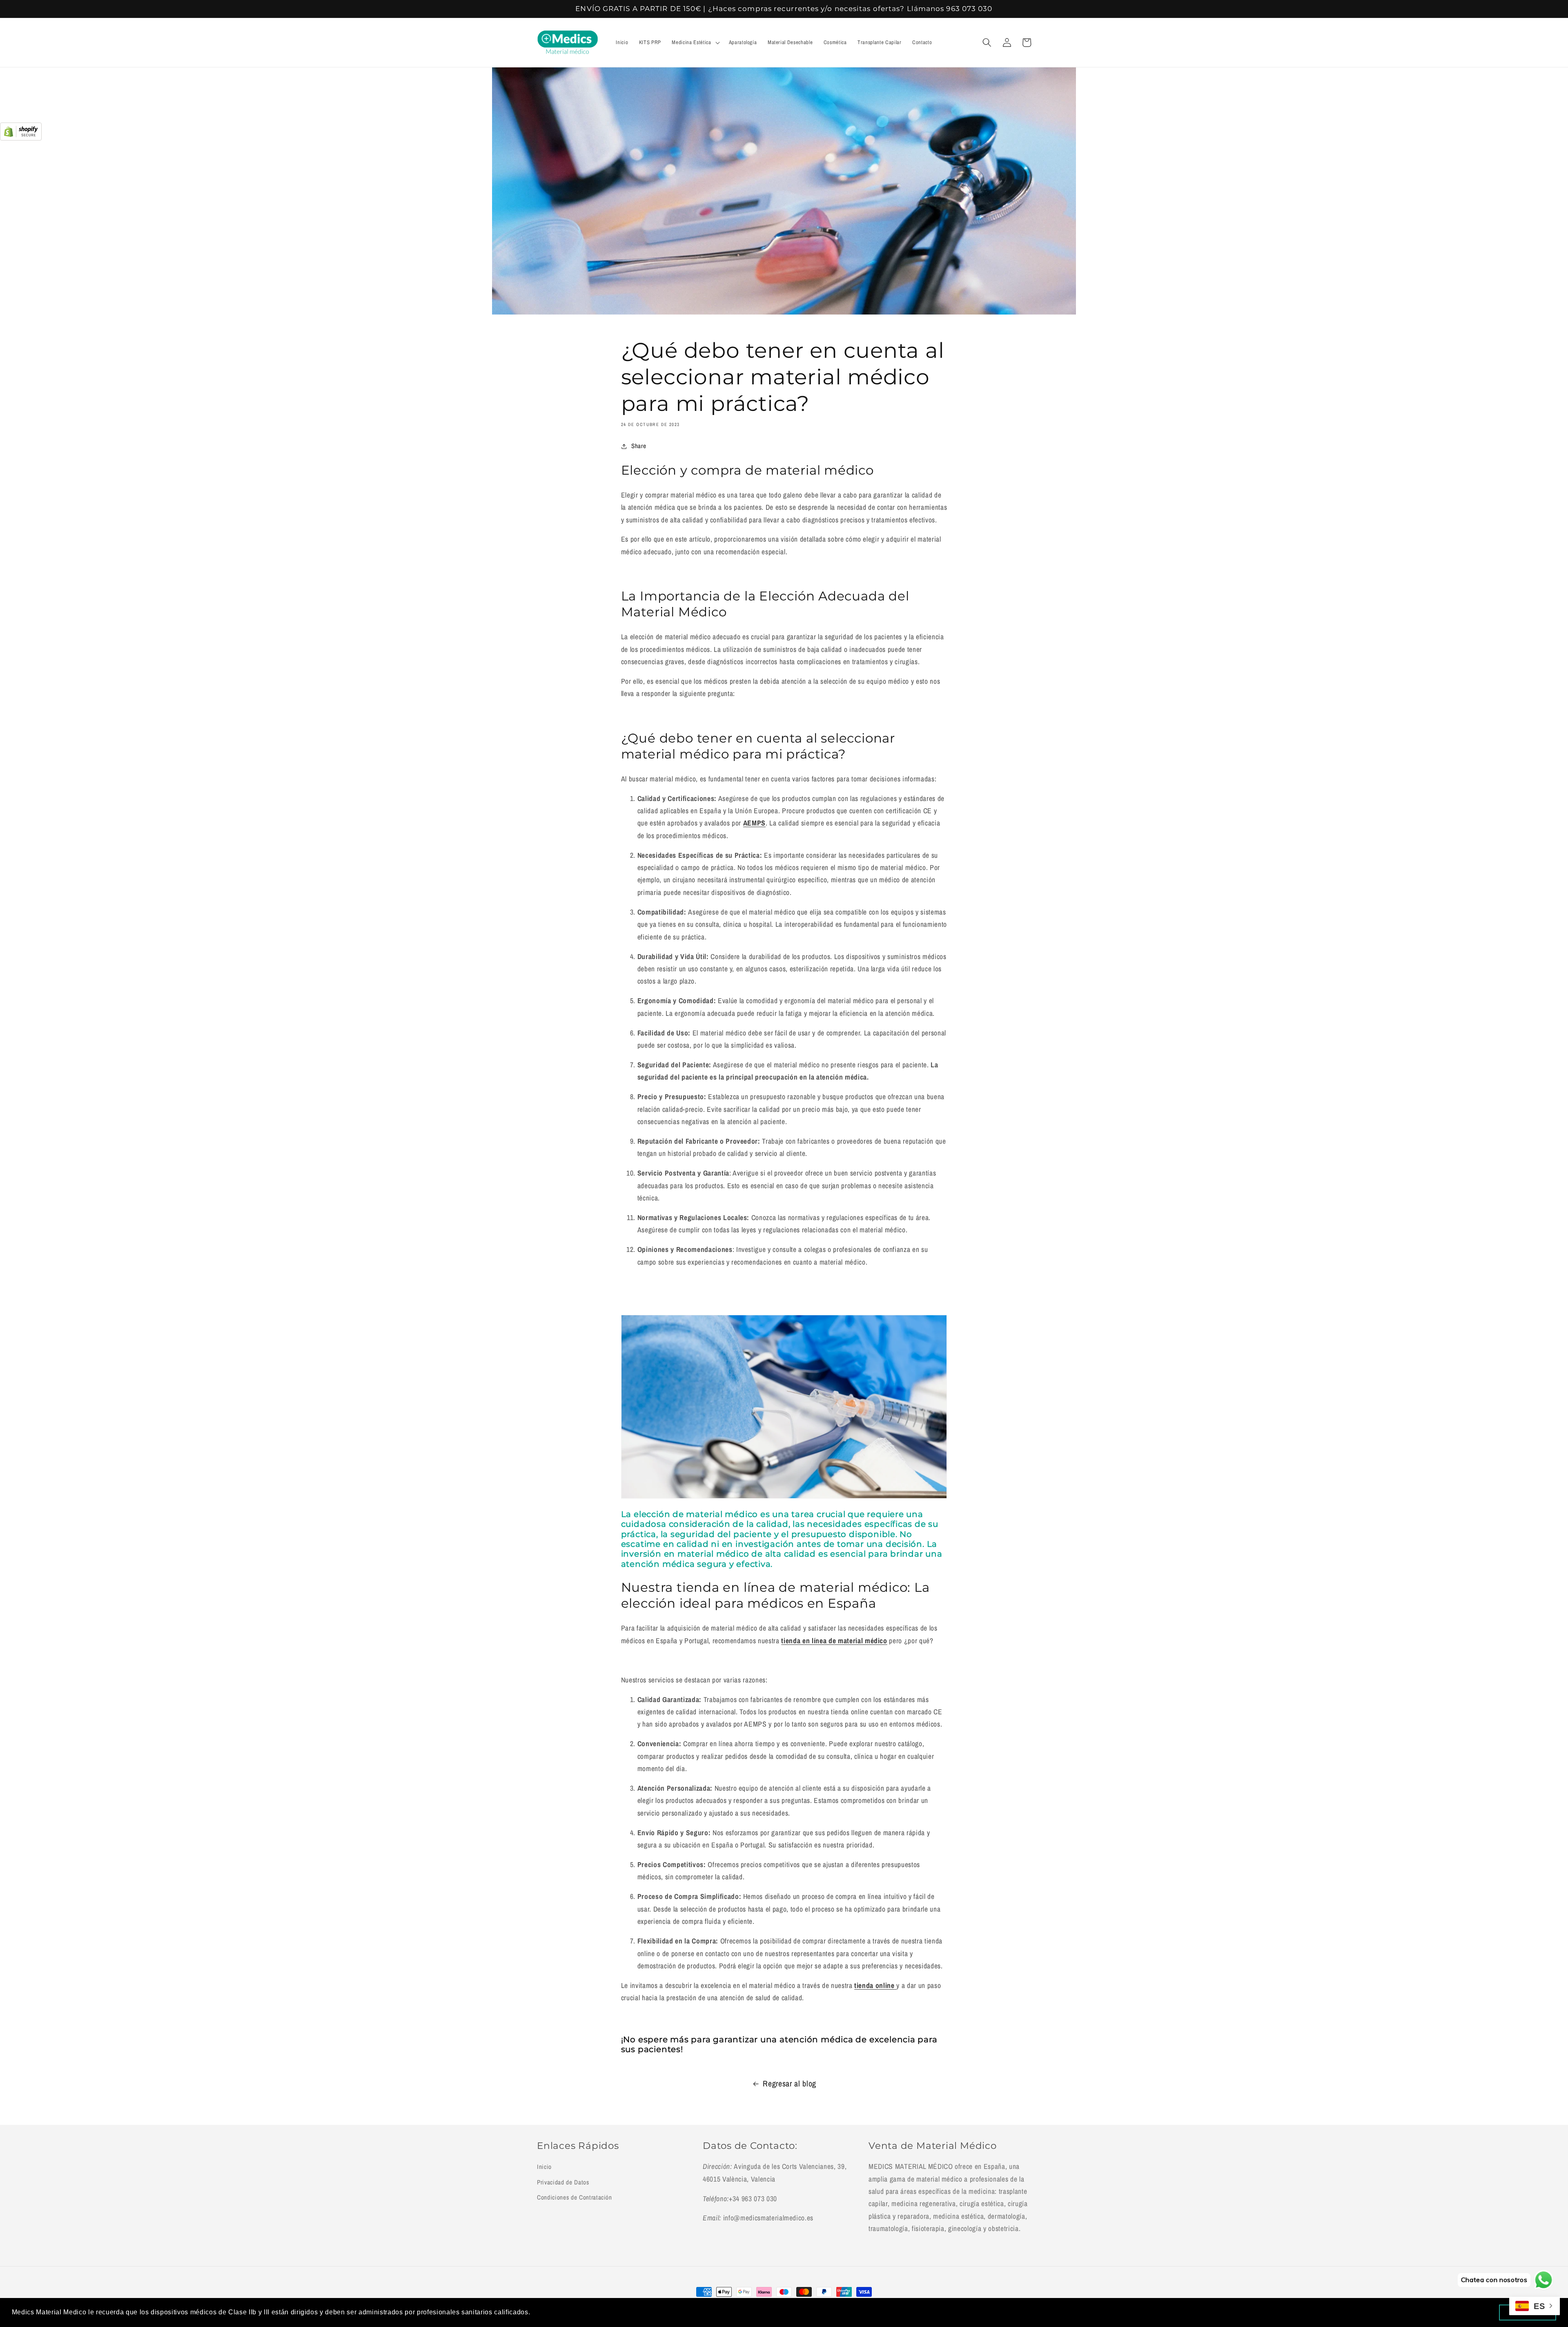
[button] (695, 42)
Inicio (544, 2167)
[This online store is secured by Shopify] (21, 138)
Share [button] (639, 446)
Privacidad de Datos (563, 2182)
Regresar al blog (790, 2084)
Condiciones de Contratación (575, 2197)
